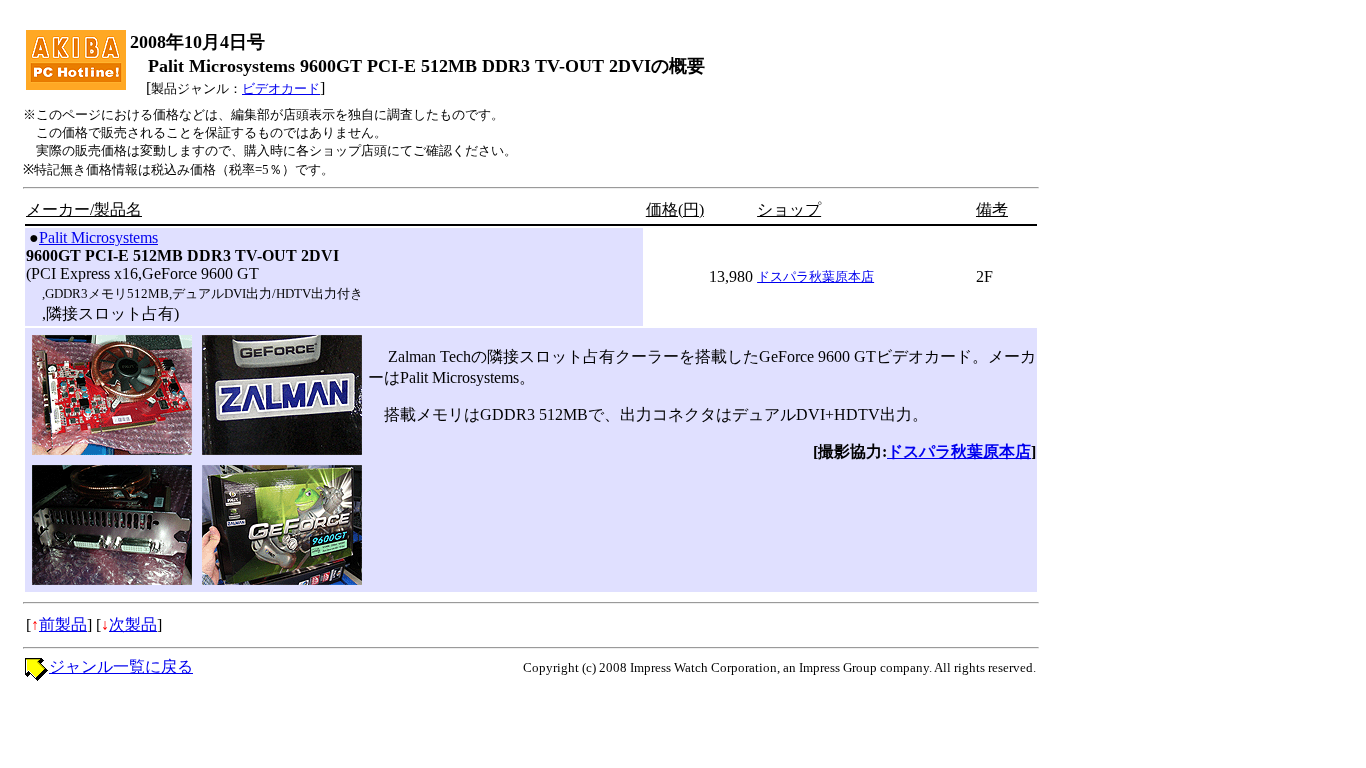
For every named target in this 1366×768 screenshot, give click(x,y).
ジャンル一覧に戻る (121, 666)
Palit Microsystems (98, 237)
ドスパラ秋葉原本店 (815, 276)
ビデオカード (281, 88)
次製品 (133, 624)
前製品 (63, 624)
